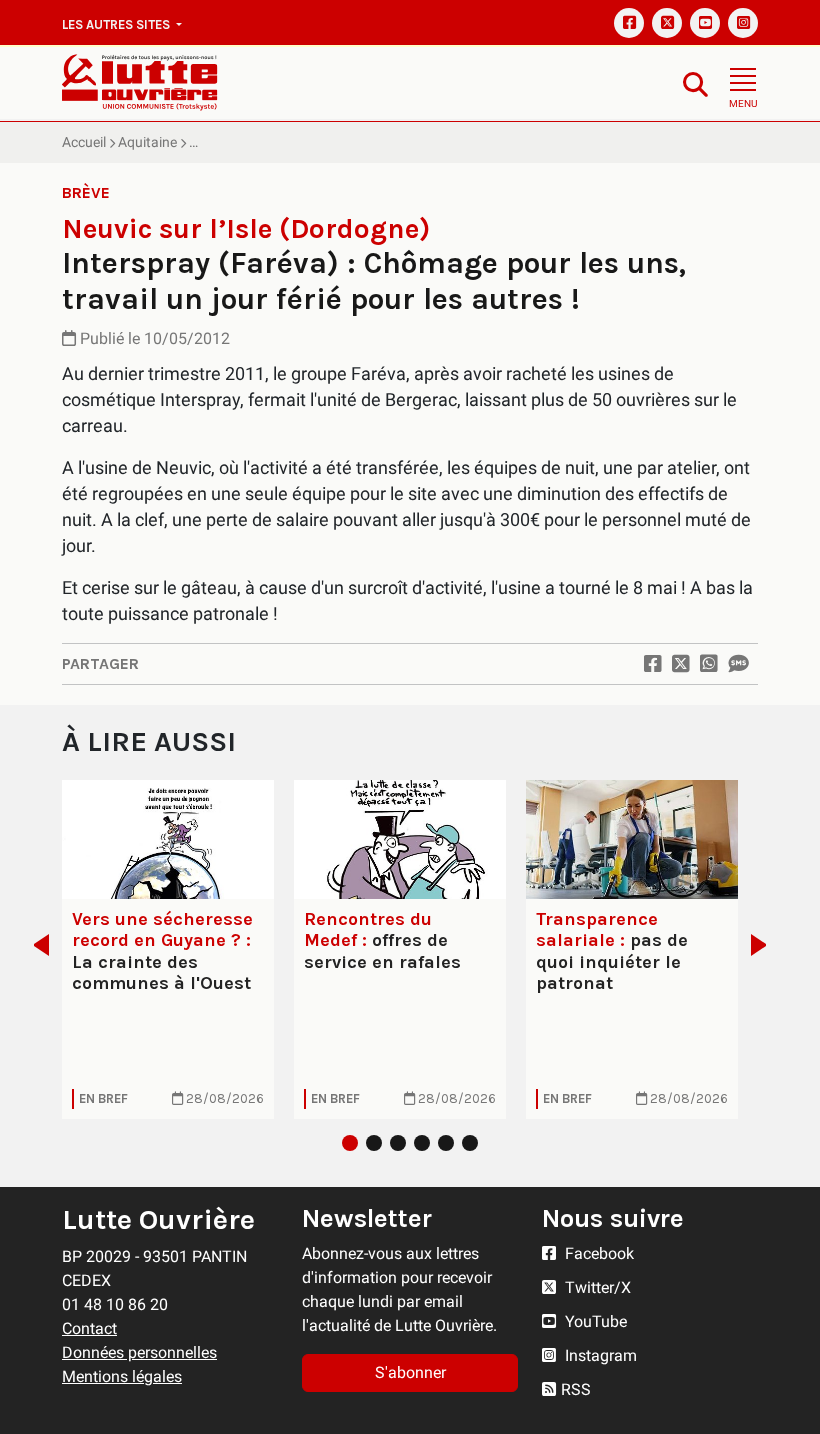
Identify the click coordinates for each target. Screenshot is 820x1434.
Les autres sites (117, 24)
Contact (89, 1328)
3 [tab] (398, 1143)
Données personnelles (139, 1352)
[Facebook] (629, 23)
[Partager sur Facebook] (653, 664)
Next (764, 945)
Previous (35, 945)
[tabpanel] (168, 949)
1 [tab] (350, 1143)
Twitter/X (596, 1287)
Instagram (599, 1355)
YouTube (594, 1321)
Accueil (84, 142)
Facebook (597, 1253)
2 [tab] (374, 1143)
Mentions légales (122, 1376)
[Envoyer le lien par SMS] (738, 664)
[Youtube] (705, 23)
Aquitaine (147, 142)
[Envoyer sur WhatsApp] (709, 664)
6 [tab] (470, 1143)
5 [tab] (446, 1143)
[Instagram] (743, 23)
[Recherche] (695, 83)
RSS (576, 1389)
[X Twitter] (667, 23)
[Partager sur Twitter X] (681, 664)
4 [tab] (422, 1143)
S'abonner (410, 1372)
